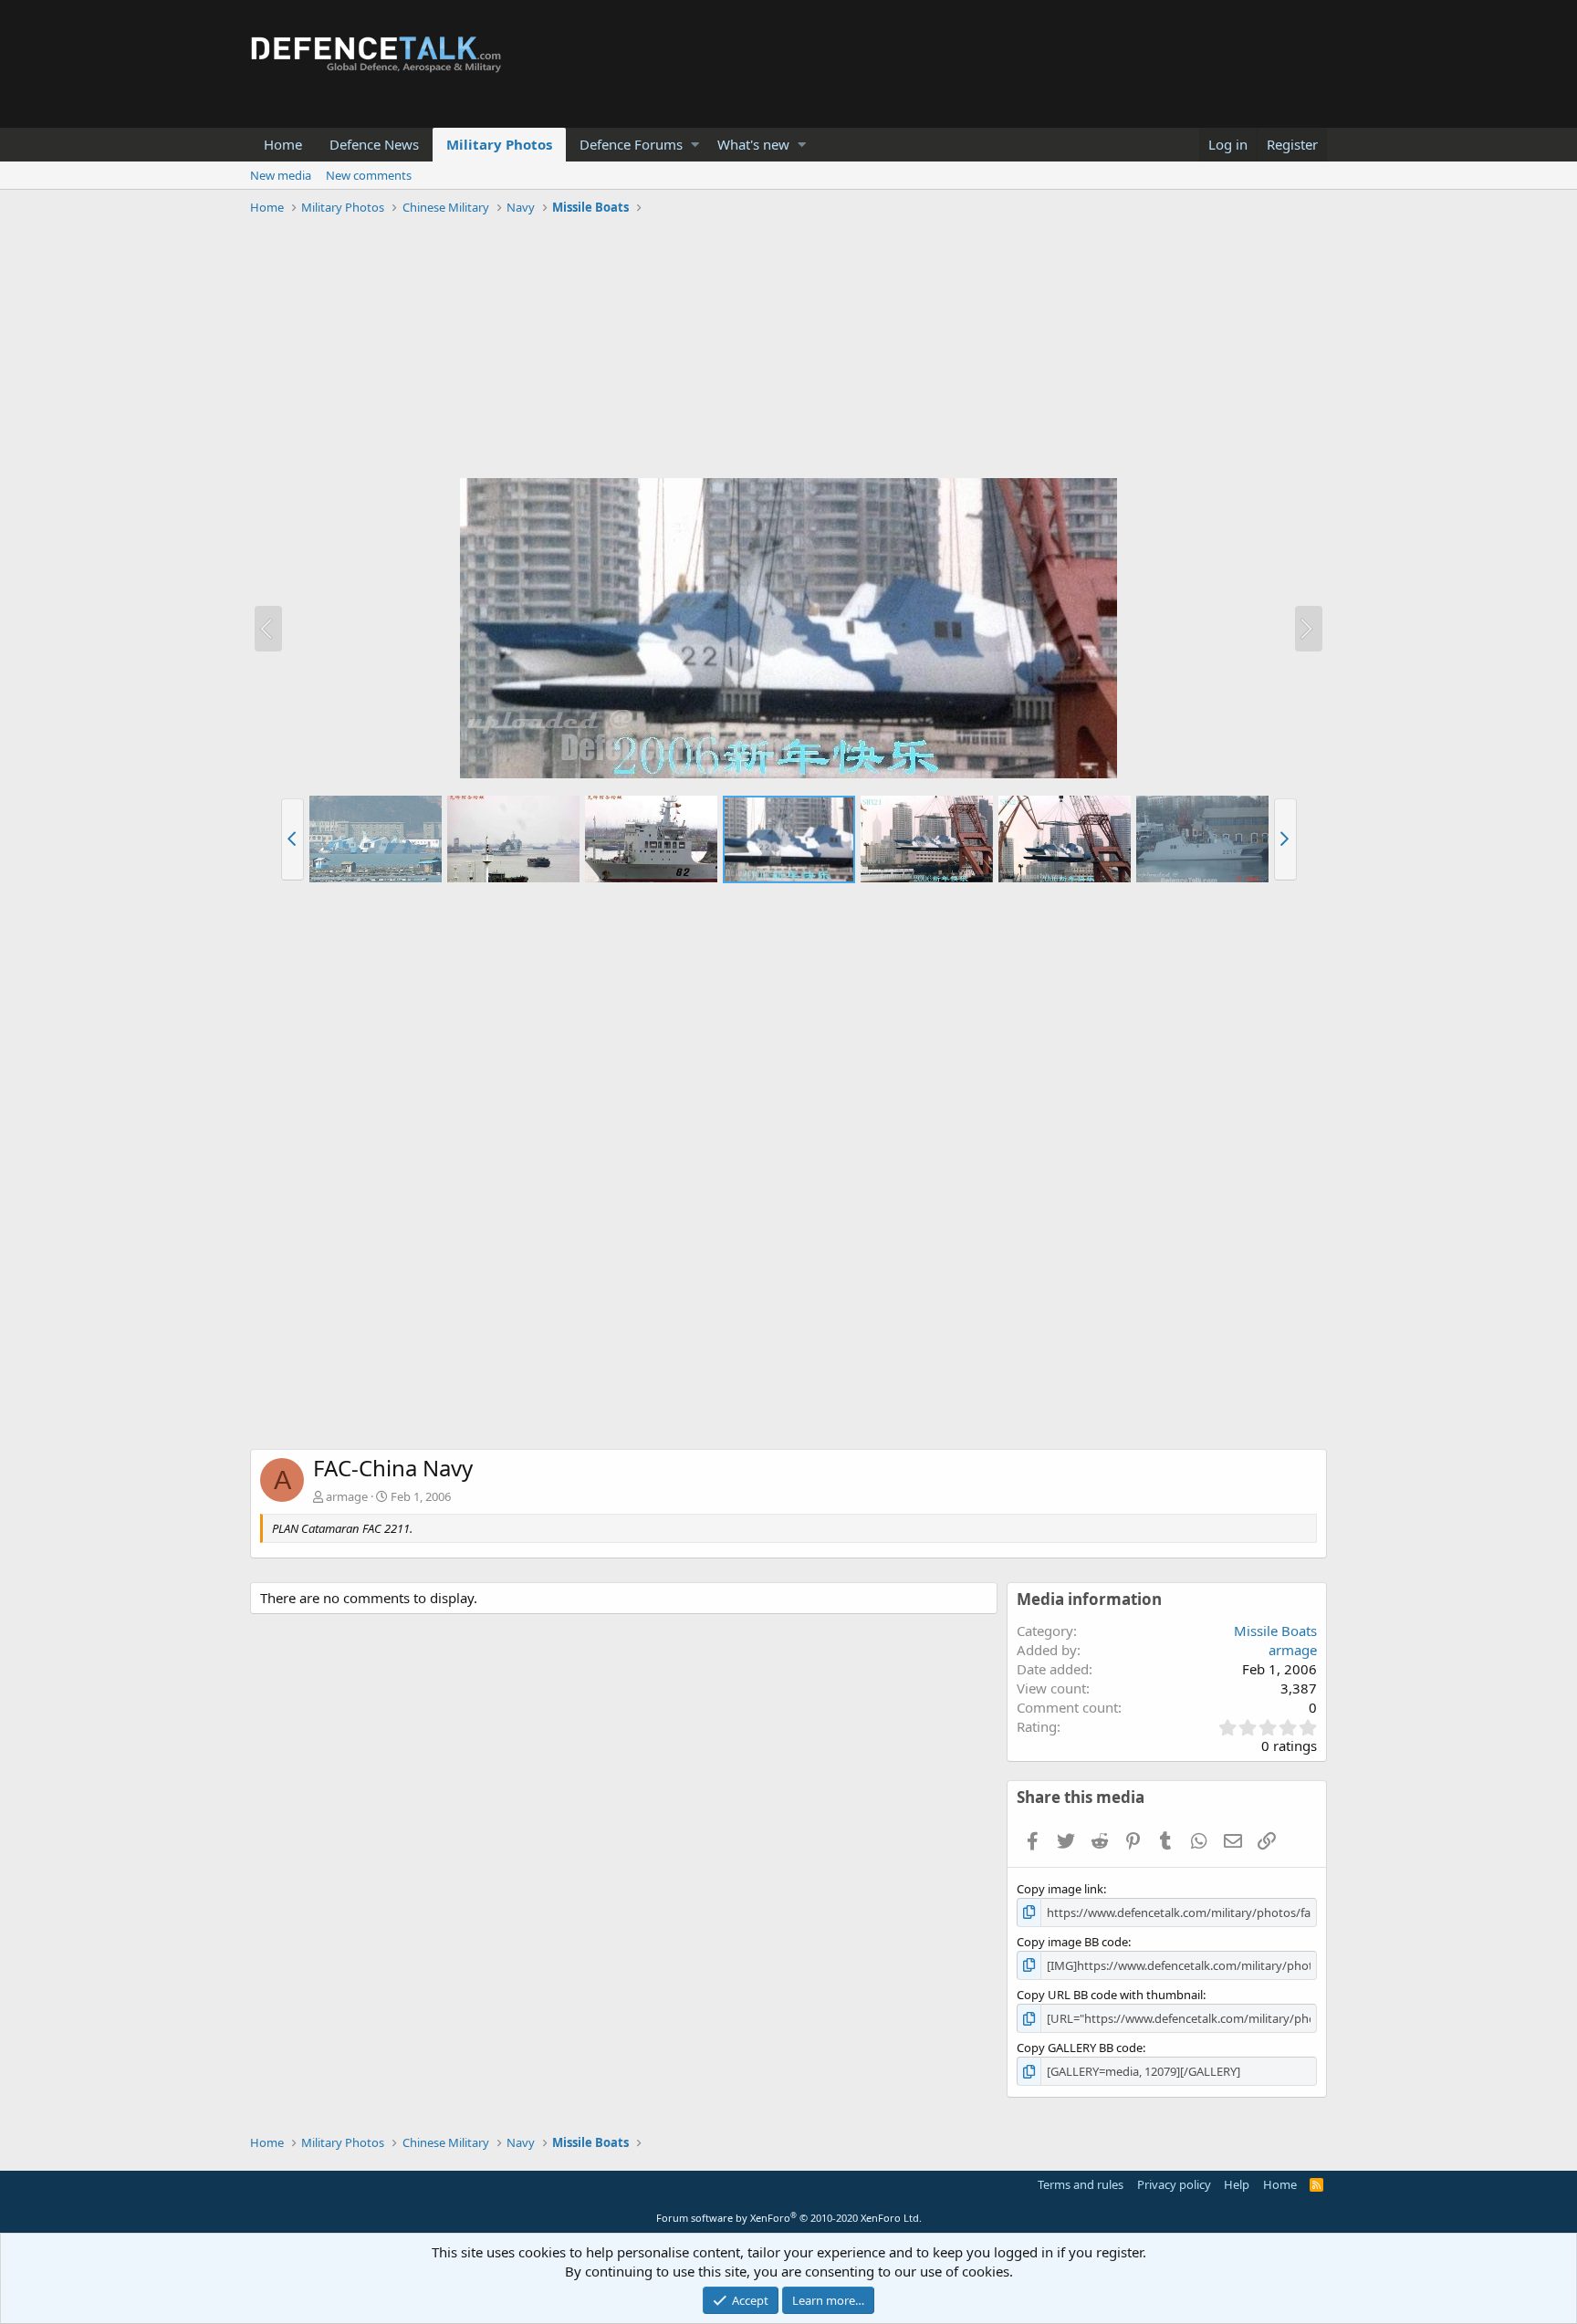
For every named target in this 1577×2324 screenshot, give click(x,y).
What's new (753, 144)
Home (283, 144)
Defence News (374, 144)
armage (347, 1496)
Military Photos (499, 144)
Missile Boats (1275, 1631)
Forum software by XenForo (789, 2218)
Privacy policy (1174, 2184)
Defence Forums (631, 144)
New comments (369, 175)
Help (1237, 2184)
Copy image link (1060, 1889)
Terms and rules (1081, 2184)
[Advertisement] (788, 349)
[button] (695, 145)
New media (281, 175)
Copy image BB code (1072, 1942)
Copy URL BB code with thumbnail (1110, 1995)
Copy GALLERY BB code (1080, 2048)
